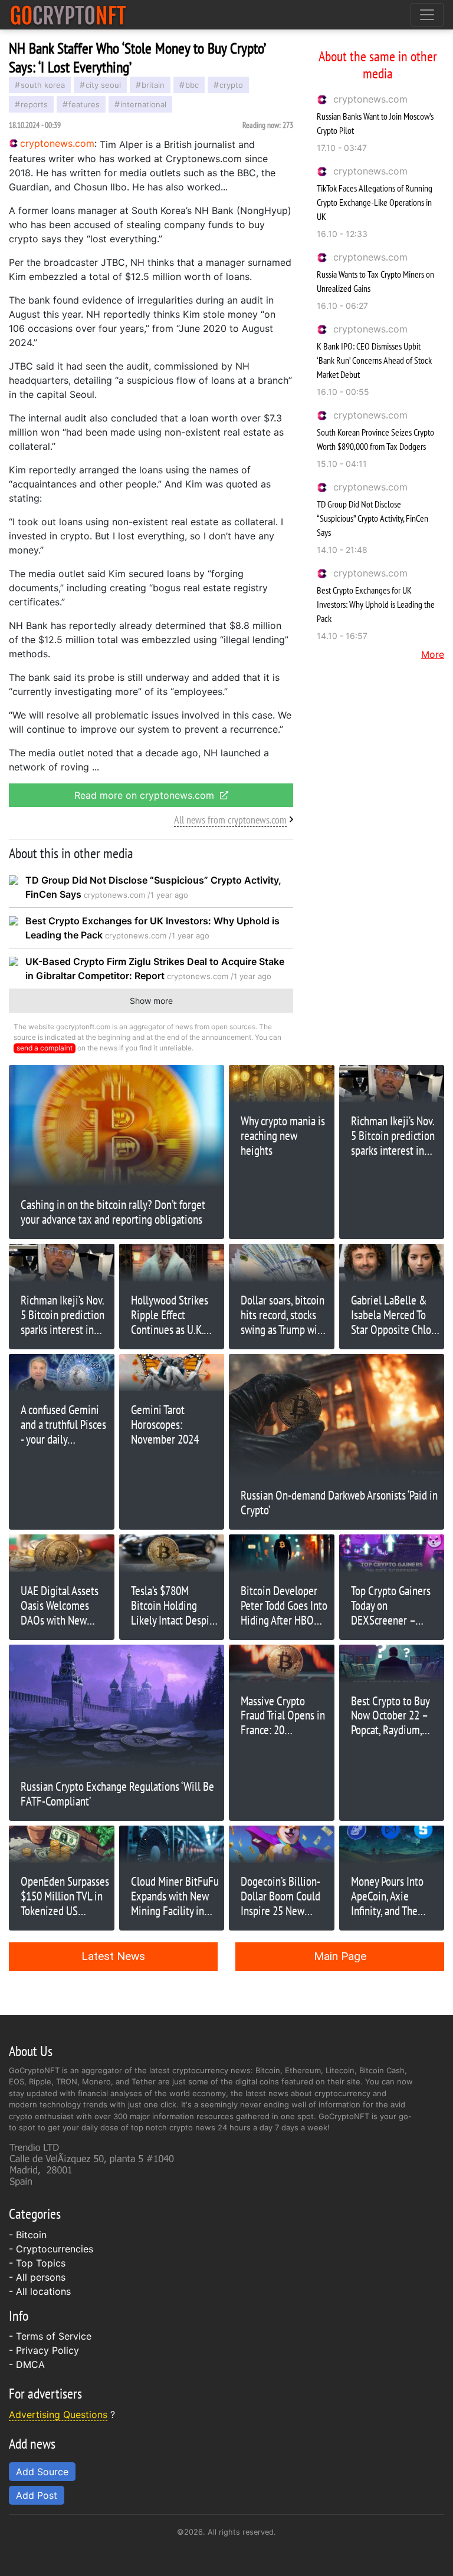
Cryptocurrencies (55, 2249)
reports (34, 104)
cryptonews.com (370, 99)
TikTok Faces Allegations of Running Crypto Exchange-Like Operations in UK (375, 202)
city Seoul (103, 85)
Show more (151, 1001)
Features (84, 104)
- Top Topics (37, 2263)
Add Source (42, 2472)
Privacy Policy (47, 2350)
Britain (153, 85)
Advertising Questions (58, 2414)
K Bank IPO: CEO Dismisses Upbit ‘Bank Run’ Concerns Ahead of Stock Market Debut (374, 360)
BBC (192, 85)
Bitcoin (31, 2235)
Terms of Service (54, 2336)
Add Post (37, 2495)
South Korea (43, 85)
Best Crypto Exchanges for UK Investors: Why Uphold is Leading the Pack (376, 604)
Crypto (231, 85)
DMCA (30, 2364)
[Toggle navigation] (427, 15)
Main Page (340, 1956)
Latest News (113, 1956)
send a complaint (45, 1048)
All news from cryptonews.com (230, 820)
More (433, 654)
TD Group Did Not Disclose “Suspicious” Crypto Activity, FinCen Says (372, 518)
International (143, 104)
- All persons (37, 2277)
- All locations (40, 2291)
